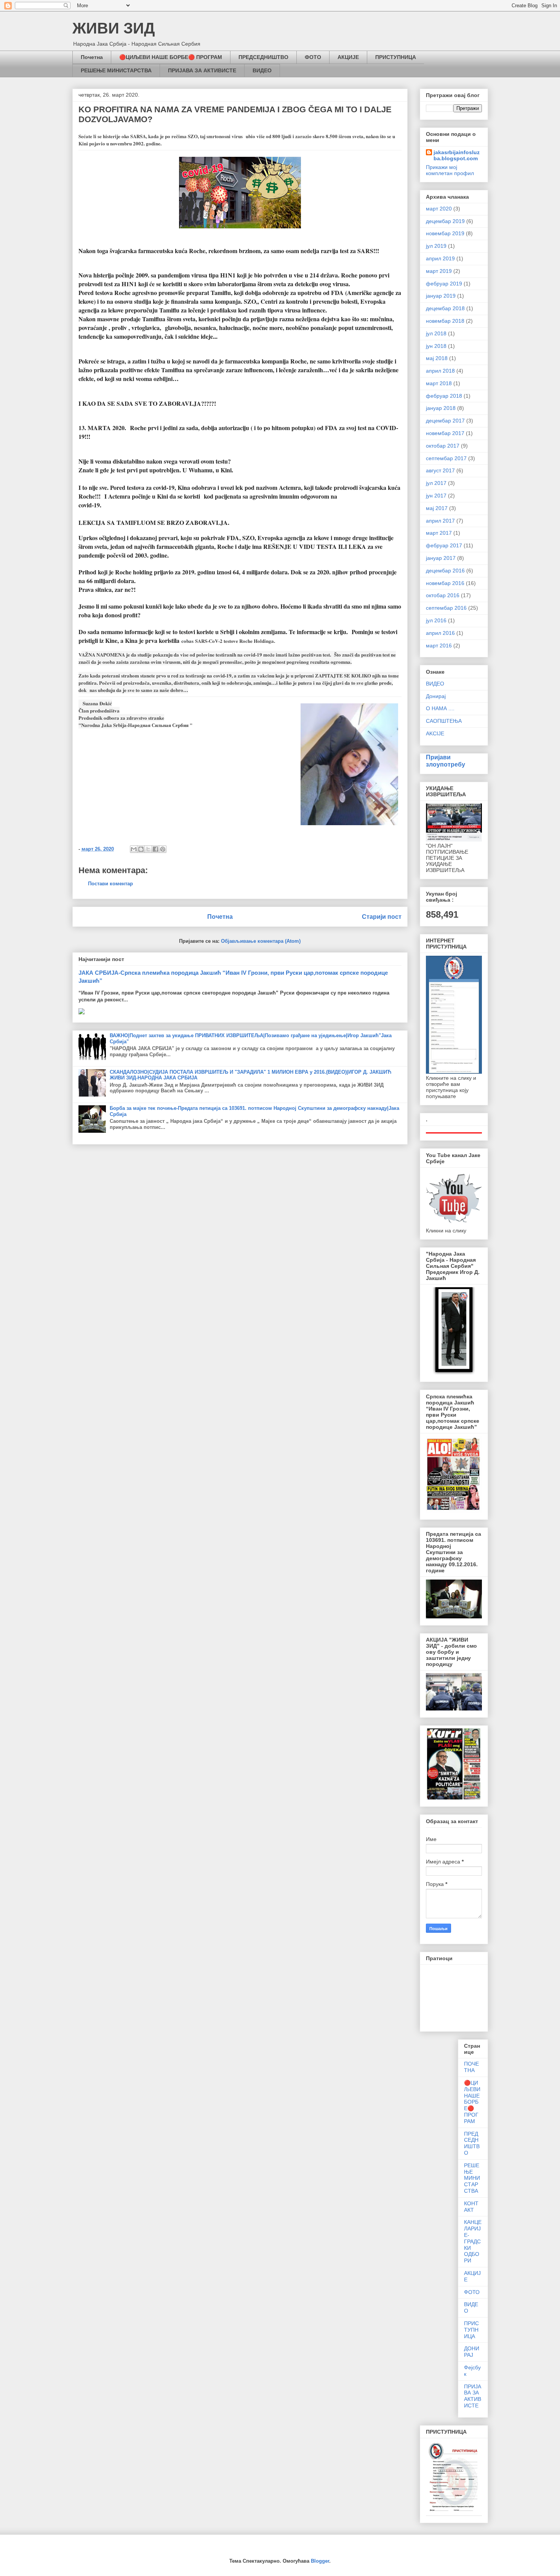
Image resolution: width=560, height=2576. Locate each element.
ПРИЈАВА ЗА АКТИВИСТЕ (202, 70)
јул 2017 (436, 483)
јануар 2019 (441, 296)
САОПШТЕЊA (444, 721)
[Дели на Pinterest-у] (163, 849)
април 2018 (440, 371)
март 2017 (439, 533)
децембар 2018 (445, 308)
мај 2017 (437, 508)
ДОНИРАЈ (472, 2352)
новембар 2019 (445, 233)
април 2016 (440, 633)
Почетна (92, 57)
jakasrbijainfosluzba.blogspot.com (457, 155)
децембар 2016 (445, 571)
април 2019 (440, 258)
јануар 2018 (441, 408)
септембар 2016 (446, 608)
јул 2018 (436, 333)
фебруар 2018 (444, 396)
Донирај (436, 696)
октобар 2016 (443, 595)
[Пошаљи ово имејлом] (134, 849)
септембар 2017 (446, 458)
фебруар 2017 (444, 545)
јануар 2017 (441, 558)
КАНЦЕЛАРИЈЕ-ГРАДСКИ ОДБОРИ (473, 2241)
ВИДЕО (262, 70)
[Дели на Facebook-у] (155, 849)
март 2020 (439, 209)
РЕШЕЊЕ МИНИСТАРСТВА (116, 70)
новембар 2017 (445, 433)
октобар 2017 (443, 446)
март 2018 (439, 383)
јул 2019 (436, 246)
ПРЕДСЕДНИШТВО (263, 57)
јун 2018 (436, 346)
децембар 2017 (445, 421)
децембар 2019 (445, 221)
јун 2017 (436, 496)
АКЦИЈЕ (348, 57)
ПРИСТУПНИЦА (396, 57)
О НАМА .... (440, 708)
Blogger (320, 2561)
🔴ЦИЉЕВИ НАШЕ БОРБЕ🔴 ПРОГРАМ (171, 57)
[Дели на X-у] (148, 849)
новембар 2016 (445, 583)
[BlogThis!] (141, 849)
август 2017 (440, 470)
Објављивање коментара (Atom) (261, 941)
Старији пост (382, 917)
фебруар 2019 (444, 284)
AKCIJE (435, 733)
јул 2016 (436, 620)
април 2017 (440, 521)
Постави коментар (110, 884)
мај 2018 (437, 358)
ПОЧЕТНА (471, 2067)
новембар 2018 (445, 321)
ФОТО (313, 57)
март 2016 (439, 646)
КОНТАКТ (471, 2207)
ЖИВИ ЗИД (114, 28)
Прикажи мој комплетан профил (450, 170)
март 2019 (439, 271)
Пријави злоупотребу (446, 761)
